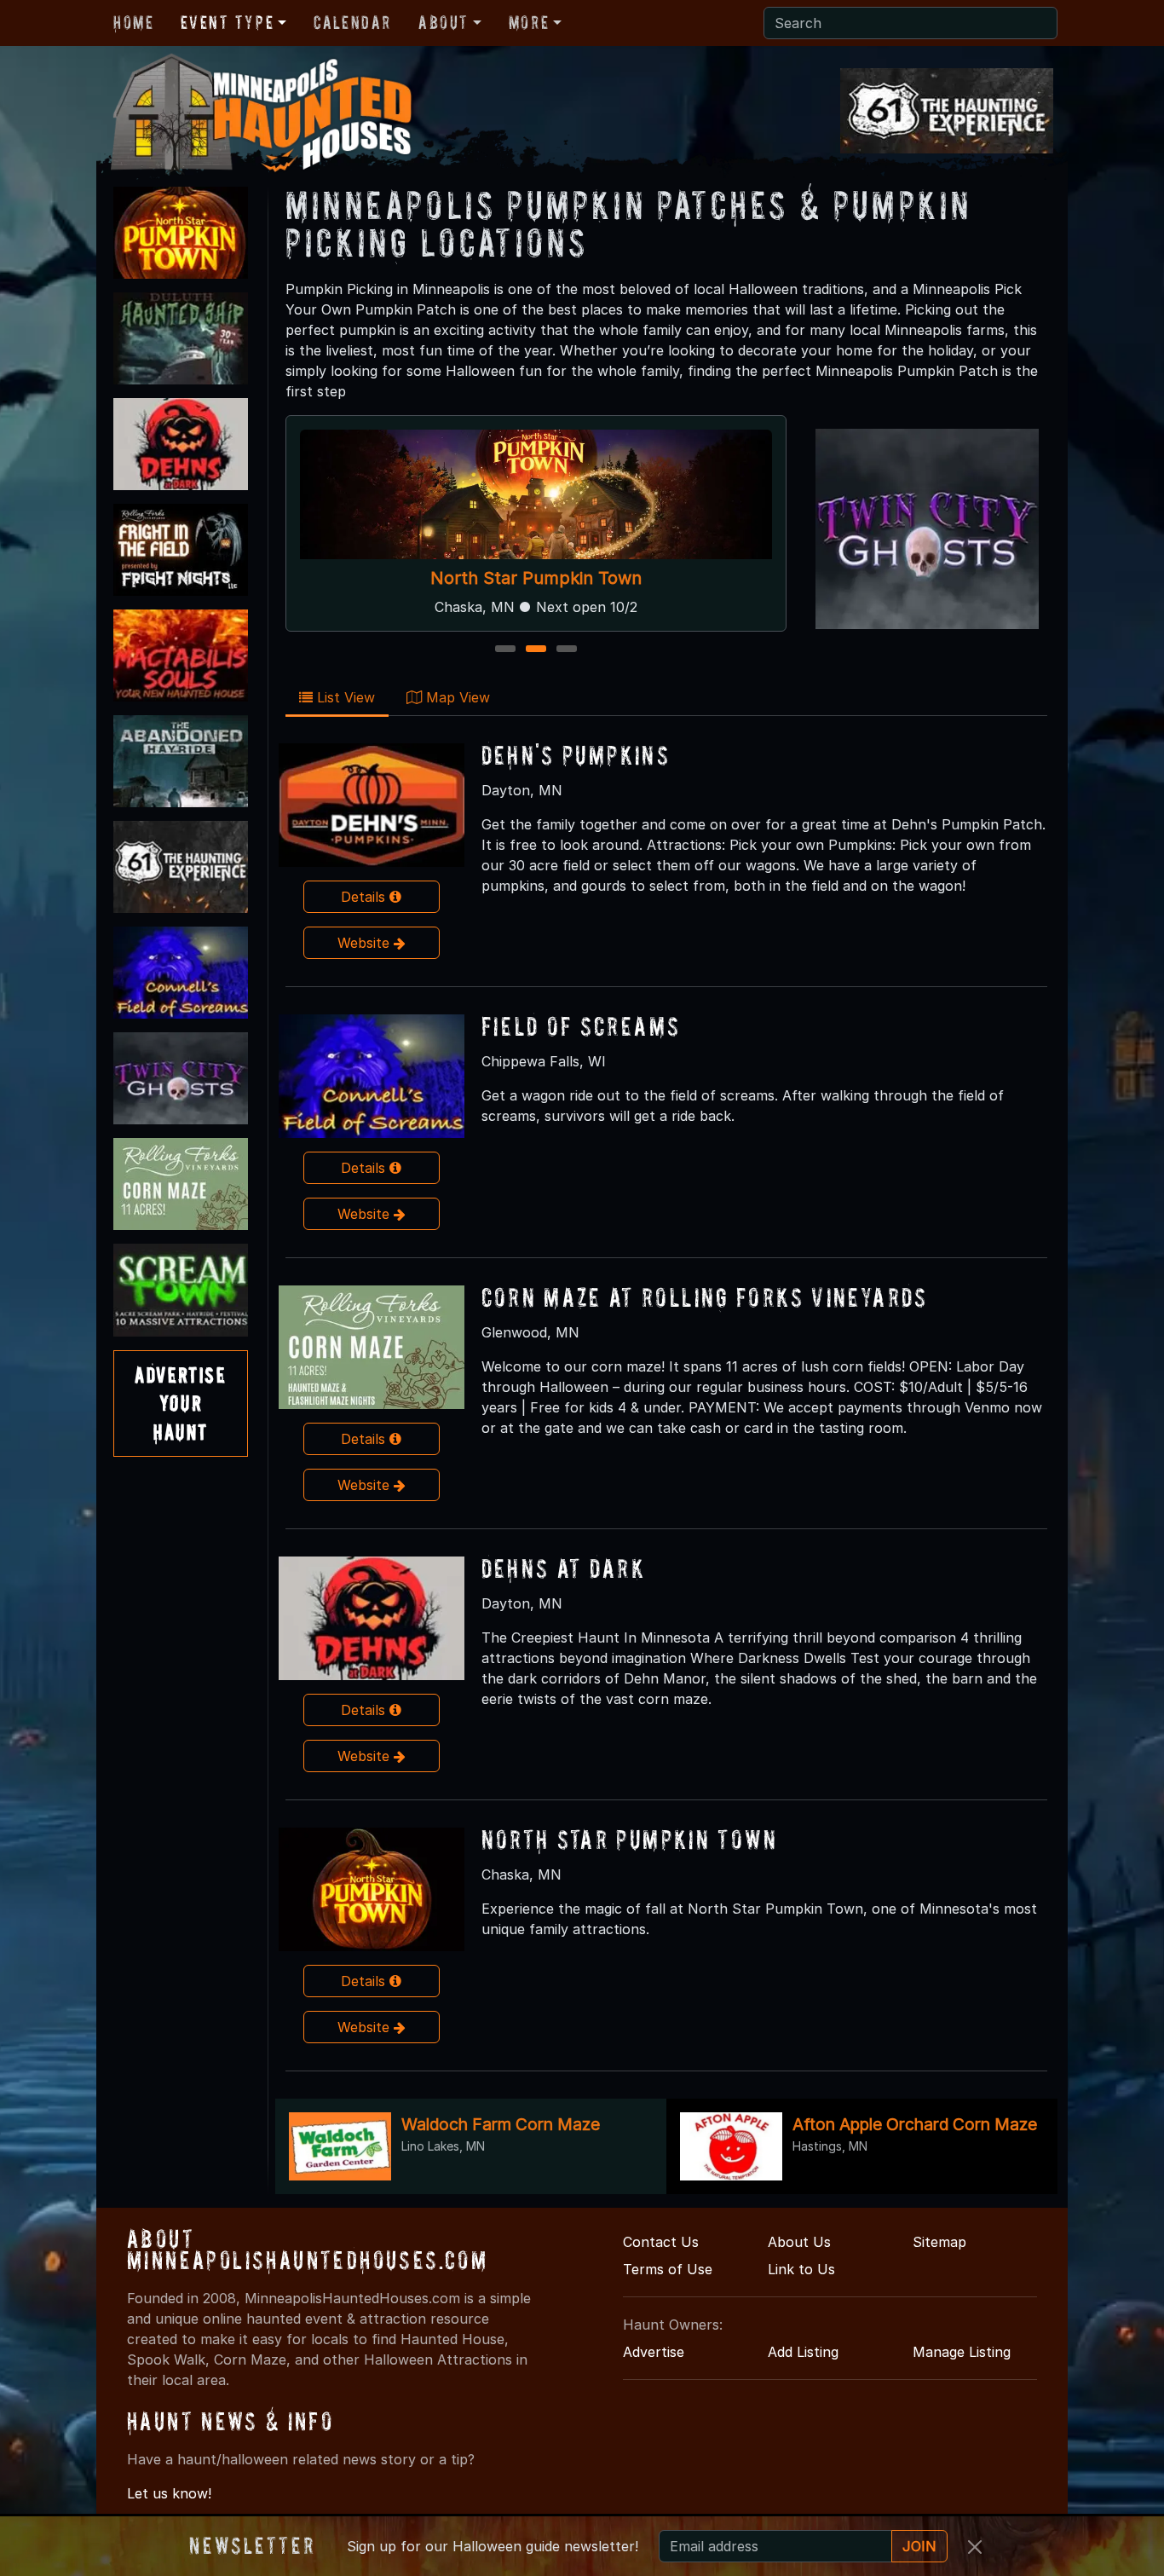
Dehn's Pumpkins (576, 755)
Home (133, 22)
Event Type (227, 22)
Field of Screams (581, 1026)
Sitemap (939, 2242)
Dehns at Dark (564, 1568)
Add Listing (803, 2352)
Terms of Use (668, 2269)
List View (344, 697)
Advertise (654, 2352)
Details (365, 897)
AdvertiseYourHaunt (180, 1403)
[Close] (975, 2547)
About (444, 22)
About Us (799, 2242)
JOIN (919, 2546)
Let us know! (169, 2493)
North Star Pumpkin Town (536, 578)
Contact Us (661, 2242)
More (529, 22)
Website (366, 943)
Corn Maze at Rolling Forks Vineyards (705, 1297)
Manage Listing (962, 2352)
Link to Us (801, 2269)
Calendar (352, 22)
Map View (456, 697)
